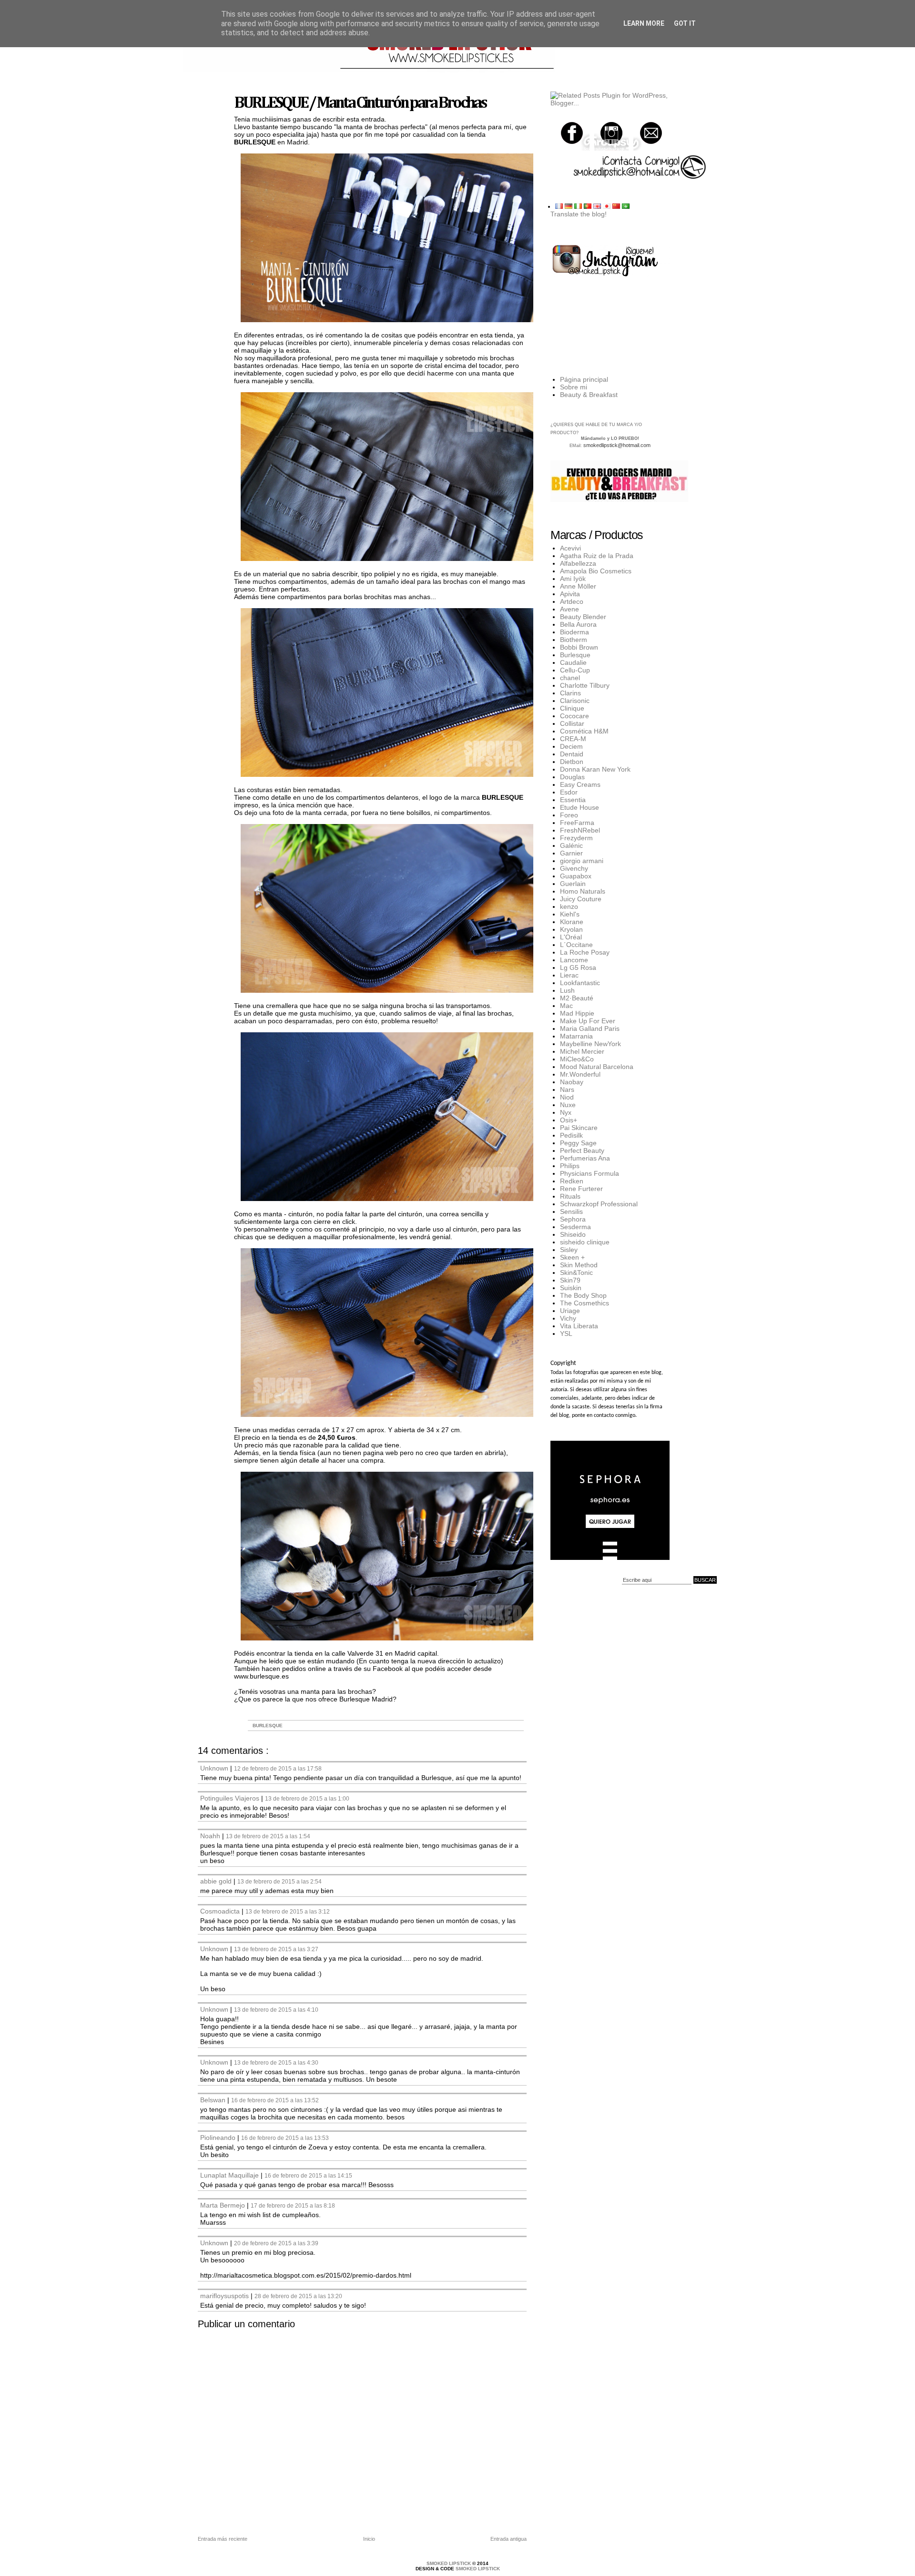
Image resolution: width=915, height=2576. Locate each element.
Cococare (574, 716)
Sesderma (575, 1227)
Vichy (568, 1318)
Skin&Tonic (576, 1273)
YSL (566, 1334)
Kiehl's (570, 914)
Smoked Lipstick (449, 2563)
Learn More (644, 23)
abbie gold (217, 1881)
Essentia (573, 800)
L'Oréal (571, 937)
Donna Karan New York (595, 769)
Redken (572, 1181)
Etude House (579, 807)
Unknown (215, 1768)
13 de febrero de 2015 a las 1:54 (268, 1836)
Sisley (569, 1250)
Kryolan (571, 929)
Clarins (570, 693)
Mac (566, 1006)
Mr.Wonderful (580, 1074)
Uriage (570, 1311)
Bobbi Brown (579, 647)
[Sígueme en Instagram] (611, 133)
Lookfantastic (580, 983)
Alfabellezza (578, 563)
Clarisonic (575, 701)
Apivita (570, 594)
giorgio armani (582, 861)
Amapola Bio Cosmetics (596, 571)
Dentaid (572, 754)
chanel (570, 678)
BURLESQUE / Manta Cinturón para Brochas (360, 103)
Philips (570, 1166)
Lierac (569, 975)
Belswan (214, 2100)
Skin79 (570, 1280)
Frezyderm (576, 838)
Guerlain (573, 884)
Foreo (569, 815)
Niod (567, 1097)
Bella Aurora (578, 624)
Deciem (571, 746)
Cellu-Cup (575, 670)
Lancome (574, 960)
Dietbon (572, 762)
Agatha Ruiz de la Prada (597, 556)
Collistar (572, 723)
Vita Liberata (579, 1326)
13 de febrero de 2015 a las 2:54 (280, 1881)
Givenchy (574, 868)
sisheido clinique (585, 1242)
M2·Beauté (577, 998)
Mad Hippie (577, 1013)
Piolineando (219, 2138)
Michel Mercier (582, 1051)
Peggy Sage (578, 1143)
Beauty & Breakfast (589, 395)
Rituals (570, 1196)
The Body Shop (583, 1295)
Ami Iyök (573, 579)
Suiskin (571, 1288)
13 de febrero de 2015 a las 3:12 (288, 1911)
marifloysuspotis (225, 2296)
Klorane (572, 922)
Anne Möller (578, 586)
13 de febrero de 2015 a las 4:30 (276, 2062)
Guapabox (576, 876)
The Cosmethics (585, 1303)
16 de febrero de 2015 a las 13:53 (285, 2138)
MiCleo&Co (577, 1059)
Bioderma (574, 632)
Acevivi (570, 548)
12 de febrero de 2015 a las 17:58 (278, 1768)
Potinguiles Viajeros (231, 1798)
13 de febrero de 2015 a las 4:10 (276, 2010)
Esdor (569, 792)
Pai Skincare (579, 1128)
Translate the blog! (579, 214)
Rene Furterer (581, 1189)
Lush (567, 990)
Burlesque (268, 1726)
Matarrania (576, 1036)
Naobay (572, 1082)
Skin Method (579, 1265)
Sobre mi (574, 387)
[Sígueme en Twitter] (572, 133)
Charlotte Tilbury (585, 685)
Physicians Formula (590, 1173)
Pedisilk (571, 1135)
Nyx (566, 1112)
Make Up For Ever (588, 1021)
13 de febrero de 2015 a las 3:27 (276, 1949)
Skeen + (572, 1257)
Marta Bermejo (224, 2205)
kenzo (569, 906)
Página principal (584, 379)
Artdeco (572, 601)
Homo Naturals (583, 891)
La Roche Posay (585, 952)
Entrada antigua (508, 2539)
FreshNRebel (580, 830)
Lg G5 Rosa (578, 967)
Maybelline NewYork (590, 1044)
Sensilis (571, 1212)
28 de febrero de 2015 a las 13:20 (298, 2296)
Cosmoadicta (221, 1911)
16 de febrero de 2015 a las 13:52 (275, 2100)
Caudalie (573, 662)
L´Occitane (576, 945)
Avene (569, 609)
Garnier (571, 853)
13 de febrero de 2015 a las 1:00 (307, 1798)
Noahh (211, 1836)
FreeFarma (577, 823)
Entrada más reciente (223, 2539)
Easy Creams (580, 784)
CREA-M (573, 739)
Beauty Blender (583, 617)
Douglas (572, 777)
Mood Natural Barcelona (597, 1067)
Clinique (572, 708)
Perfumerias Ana (585, 1158)
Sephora (573, 1219)
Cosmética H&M (584, 731)
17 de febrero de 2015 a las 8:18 (293, 2205)
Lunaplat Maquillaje (230, 2175)
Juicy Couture (581, 899)
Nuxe (568, 1105)
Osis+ (569, 1120)
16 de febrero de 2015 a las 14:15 (308, 2175)
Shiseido (573, 1234)
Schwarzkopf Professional (599, 1204)
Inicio (369, 2539)
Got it (685, 23)
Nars (567, 1089)
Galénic (571, 845)
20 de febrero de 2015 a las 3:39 (276, 2243)
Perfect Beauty (582, 1151)
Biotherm (574, 640)
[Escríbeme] (651, 133)
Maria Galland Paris (590, 1028)
